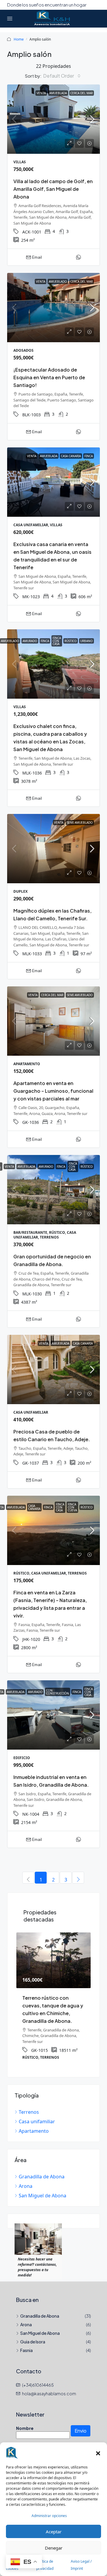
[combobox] (62, 76)
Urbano (86, 641)
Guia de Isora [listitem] (33, 2334)
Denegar (54, 2548)
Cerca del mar (82, 93)
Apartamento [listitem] (34, 2123)
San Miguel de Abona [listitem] (43, 2188)
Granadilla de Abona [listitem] (42, 2169)
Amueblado (58, 281)
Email (37, 257)
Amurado (30, 641)
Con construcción (58, 1692)
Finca (89, 456)
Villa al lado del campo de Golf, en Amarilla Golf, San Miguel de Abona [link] (53, 189)
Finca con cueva (72, 1507)
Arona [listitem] (26, 2178)
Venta (41, 93)
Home (19, 39)
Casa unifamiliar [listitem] (37, 2114)
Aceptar (54, 2532)
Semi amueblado (80, 823)
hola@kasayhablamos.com (49, 2386)
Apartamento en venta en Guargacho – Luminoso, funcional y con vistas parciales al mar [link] (53, 1091)
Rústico (71, 641)
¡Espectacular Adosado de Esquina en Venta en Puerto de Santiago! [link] (49, 377)
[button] (98, 2453)
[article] (53, 1996)
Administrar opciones (49, 2516)
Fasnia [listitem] (26, 2343)
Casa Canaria (71, 456)
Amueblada (58, 93)
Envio (81, 2423)
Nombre (25, 2420)
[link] (53, 119)
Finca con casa (57, 641)
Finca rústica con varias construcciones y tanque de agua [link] (52, 2005)
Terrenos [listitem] (29, 2104)
